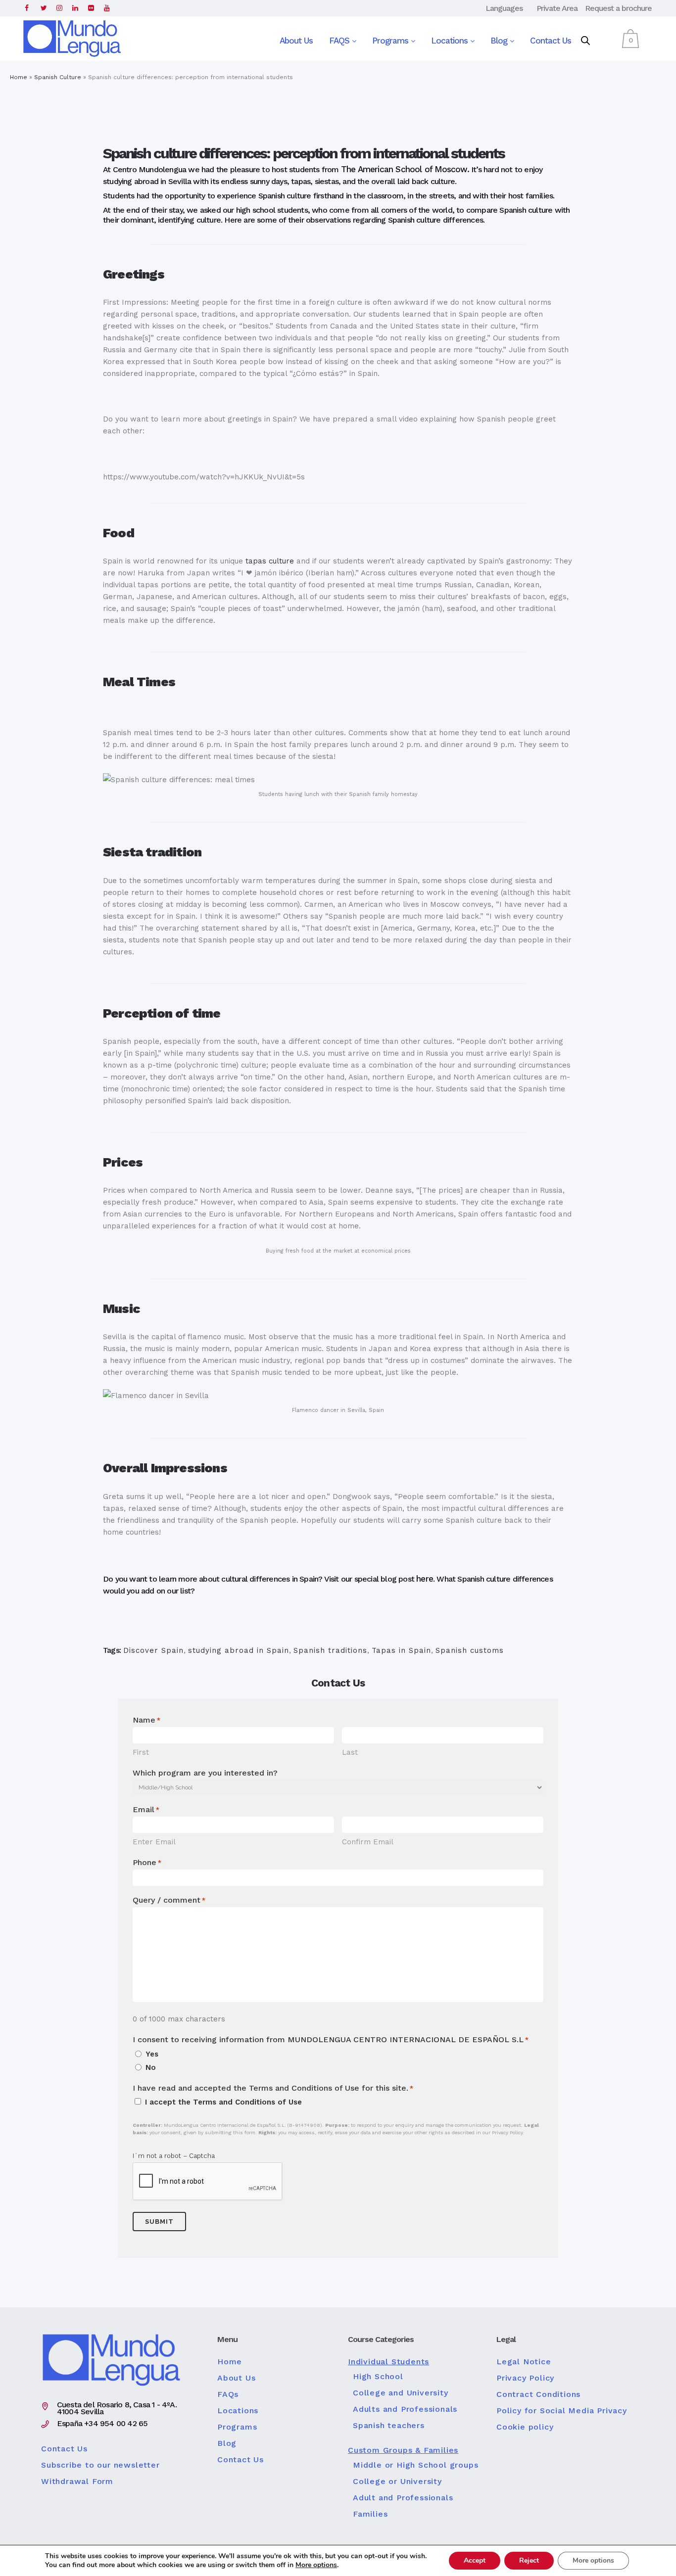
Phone (147, 1862)
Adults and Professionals (405, 2409)
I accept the (223, 2102)
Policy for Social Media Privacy (562, 2411)
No (151, 2067)
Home (19, 77)
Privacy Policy (525, 2378)
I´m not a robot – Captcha (174, 2156)
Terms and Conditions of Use (247, 2102)
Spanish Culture (58, 77)
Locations (451, 41)
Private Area (557, 8)
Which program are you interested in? (205, 1773)
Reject (529, 2560)
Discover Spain (153, 1650)
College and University (401, 2393)
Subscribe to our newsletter (100, 2465)
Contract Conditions (538, 2394)
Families (370, 2514)
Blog (500, 41)
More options (316, 2565)
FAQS (340, 41)
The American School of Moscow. (405, 169)
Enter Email (154, 1842)
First (141, 1752)
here (425, 1579)
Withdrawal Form (77, 2482)
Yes (152, 2054)
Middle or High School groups (415, 2465)
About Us (296, 41)
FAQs (228, 2394)
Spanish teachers (389, 2426)
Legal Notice (524, 2362)
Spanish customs (470, 1650)
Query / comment (169, 1900)
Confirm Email (368, 1842)
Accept (475, 2560)
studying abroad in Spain (239, 1650)
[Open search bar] (585, 41)
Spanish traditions (330, 1650)
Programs (391, 41)
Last (350, 1752)
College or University (397, 2482)
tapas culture (270, 561)
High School (378, 2377)
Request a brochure (618, 8)
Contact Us (551, 41)
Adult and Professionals (403, 2498)
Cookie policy (525, 2427)
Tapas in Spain (401, 1650)
